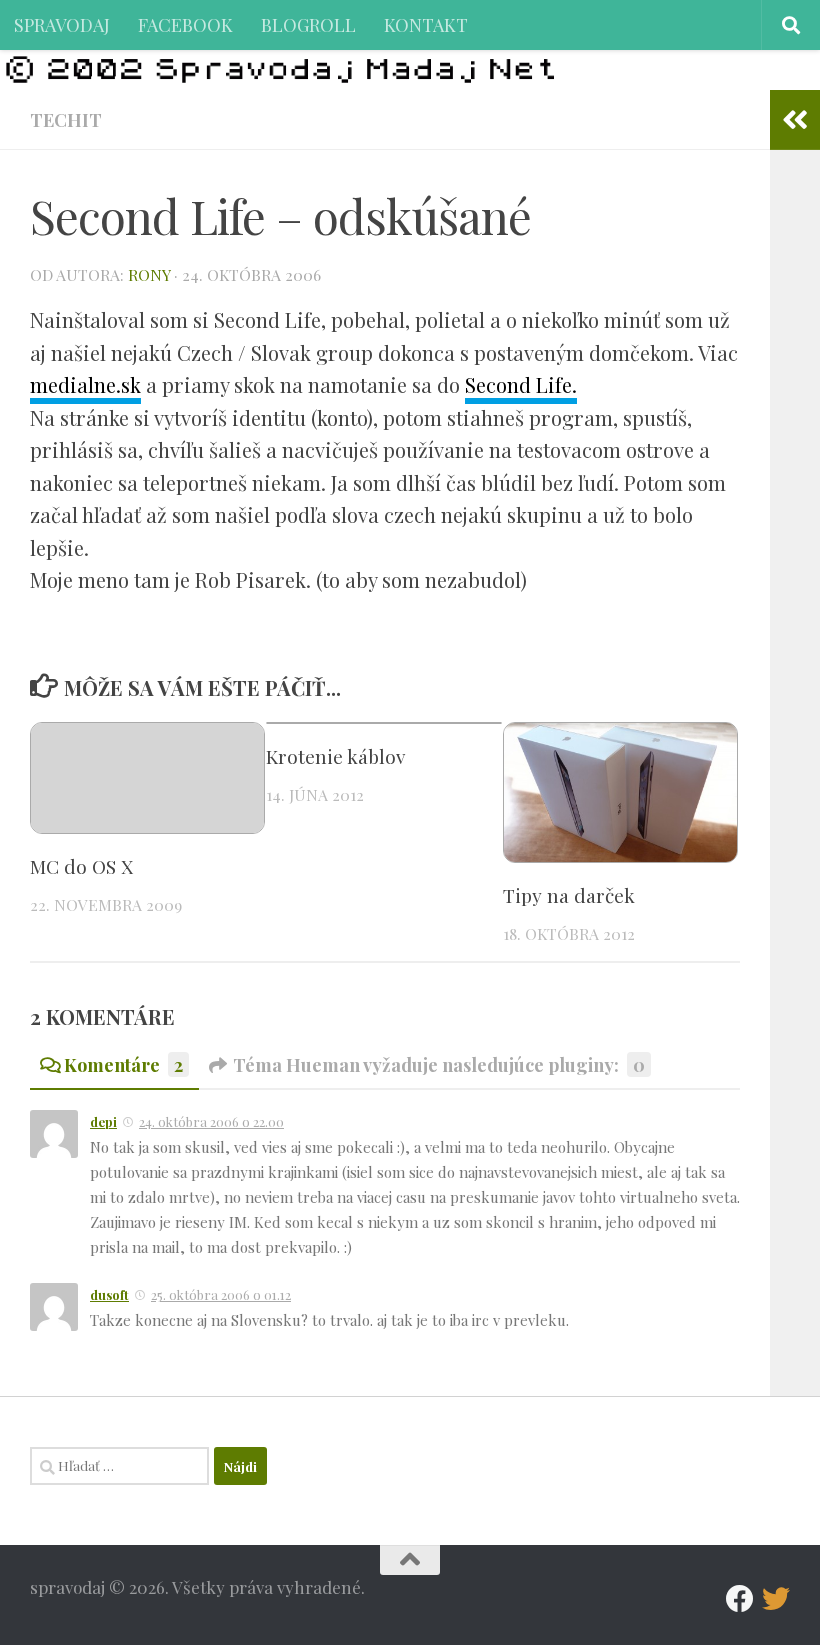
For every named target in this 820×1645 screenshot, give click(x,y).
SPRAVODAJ (62, 24)
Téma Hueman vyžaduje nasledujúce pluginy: (439, 1064)
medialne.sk (85, 384)
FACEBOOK (185, 24)
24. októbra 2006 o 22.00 (211, 1121)
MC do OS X (81, 866)
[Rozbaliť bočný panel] (795, 120)
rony (149, 274)
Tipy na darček (569, 895)
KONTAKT (426, 24)
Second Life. (521, 384)
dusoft (109, 1294)
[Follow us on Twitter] (776, 1599)
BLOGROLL (308, 24)
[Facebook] (740, 1599)
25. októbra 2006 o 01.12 (221, 1294)
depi (103, 1121)
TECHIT (66, 119)
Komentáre (123, 1064)
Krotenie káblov (335, 756)
